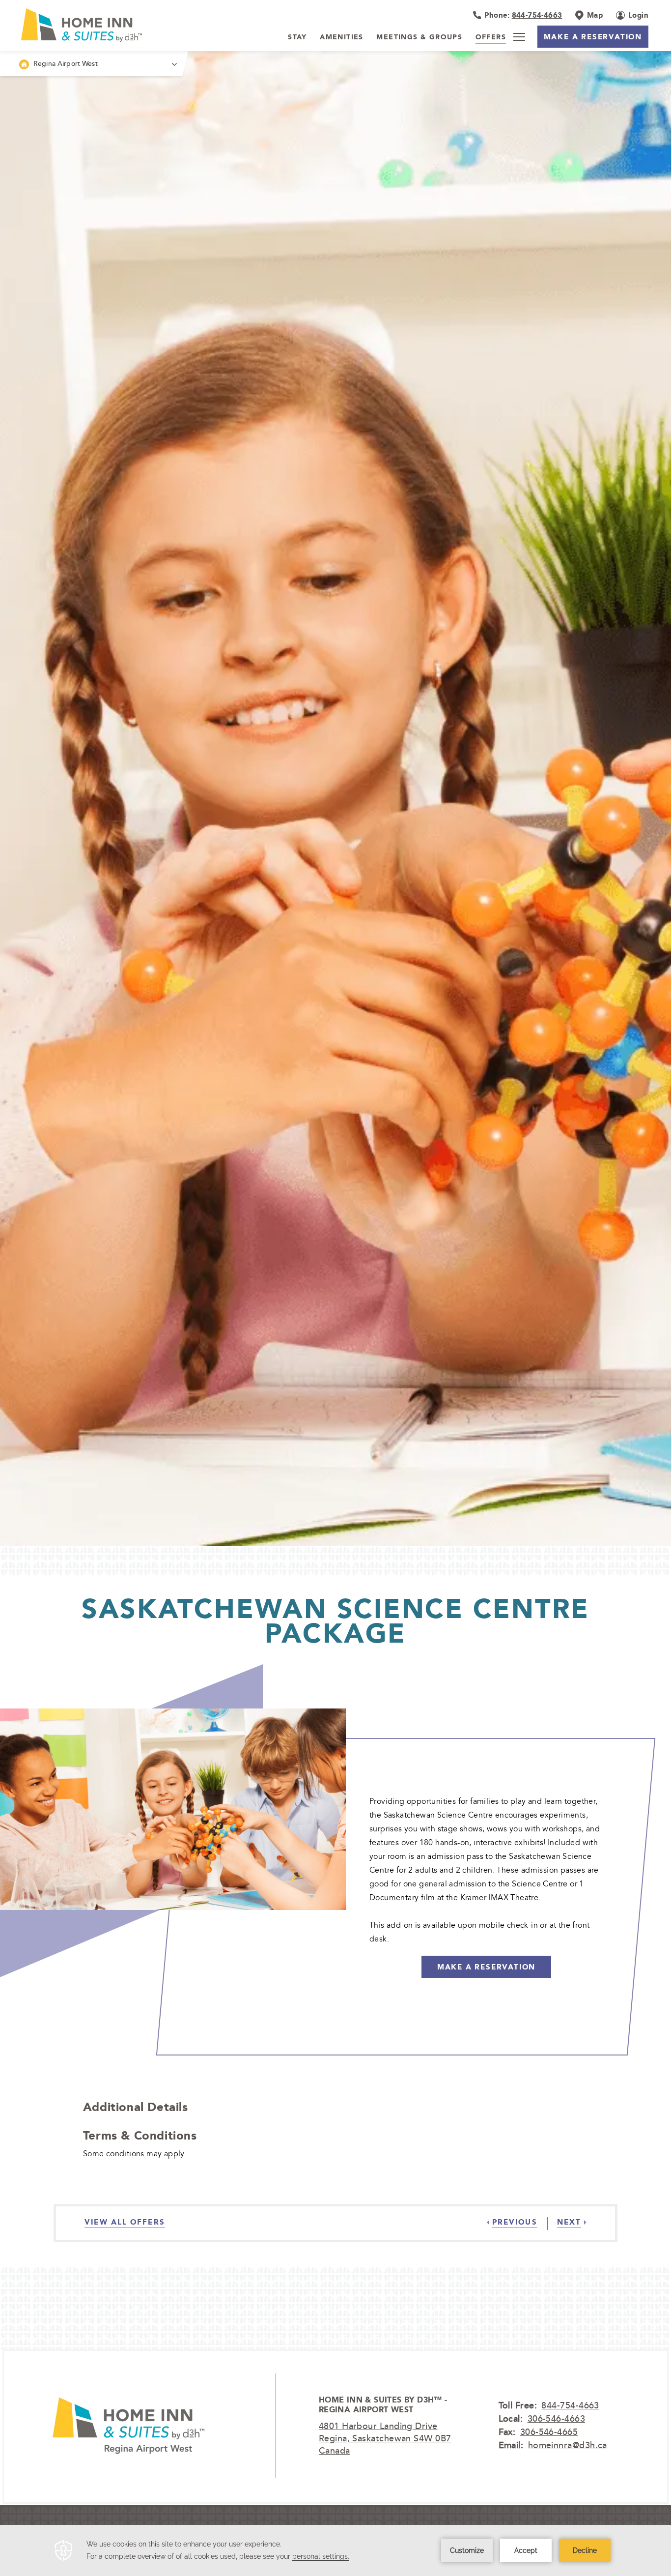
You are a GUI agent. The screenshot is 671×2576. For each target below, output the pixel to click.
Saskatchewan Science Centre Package (335, 1621)
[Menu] (519, 37)
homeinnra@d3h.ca (568, 2445)
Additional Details (136, 2107)
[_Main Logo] (80, 25)
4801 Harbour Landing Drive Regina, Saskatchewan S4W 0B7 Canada (385, 2438)
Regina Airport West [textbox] (66, 63)
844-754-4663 (570, 2405)
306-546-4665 (549, 2431)
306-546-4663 (556, 2418)
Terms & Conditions (140, 2135)
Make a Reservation (593, 37)
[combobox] (91, 64)
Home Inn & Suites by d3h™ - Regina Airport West (383, 2405)
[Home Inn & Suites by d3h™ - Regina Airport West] (128, 2426)
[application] (335, 2550)
